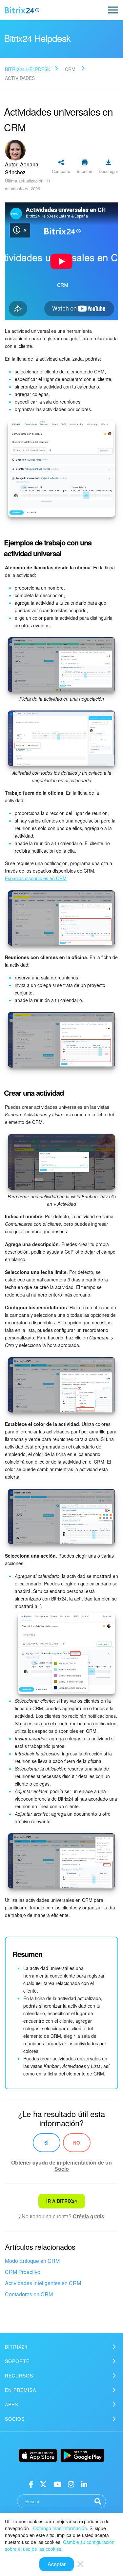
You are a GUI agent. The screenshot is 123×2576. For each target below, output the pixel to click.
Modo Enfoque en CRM (32, 2261)
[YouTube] (58, 2483)
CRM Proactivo (23, 2272)
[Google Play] (82, 2455)
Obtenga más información (60, 2528)
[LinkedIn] (84, 2483)
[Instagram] (71, 2483)
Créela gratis (89, 2216)
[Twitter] (43, 2483)
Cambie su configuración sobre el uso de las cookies (60, 2545)
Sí (46, 2143)
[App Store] (38, 2455)
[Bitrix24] (22, 10)
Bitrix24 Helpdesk (28, 69)
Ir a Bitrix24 (62, 2201)
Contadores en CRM (29, 2294)
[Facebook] (31, 2483)
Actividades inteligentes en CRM (43, 2283)
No (77, 2143)
